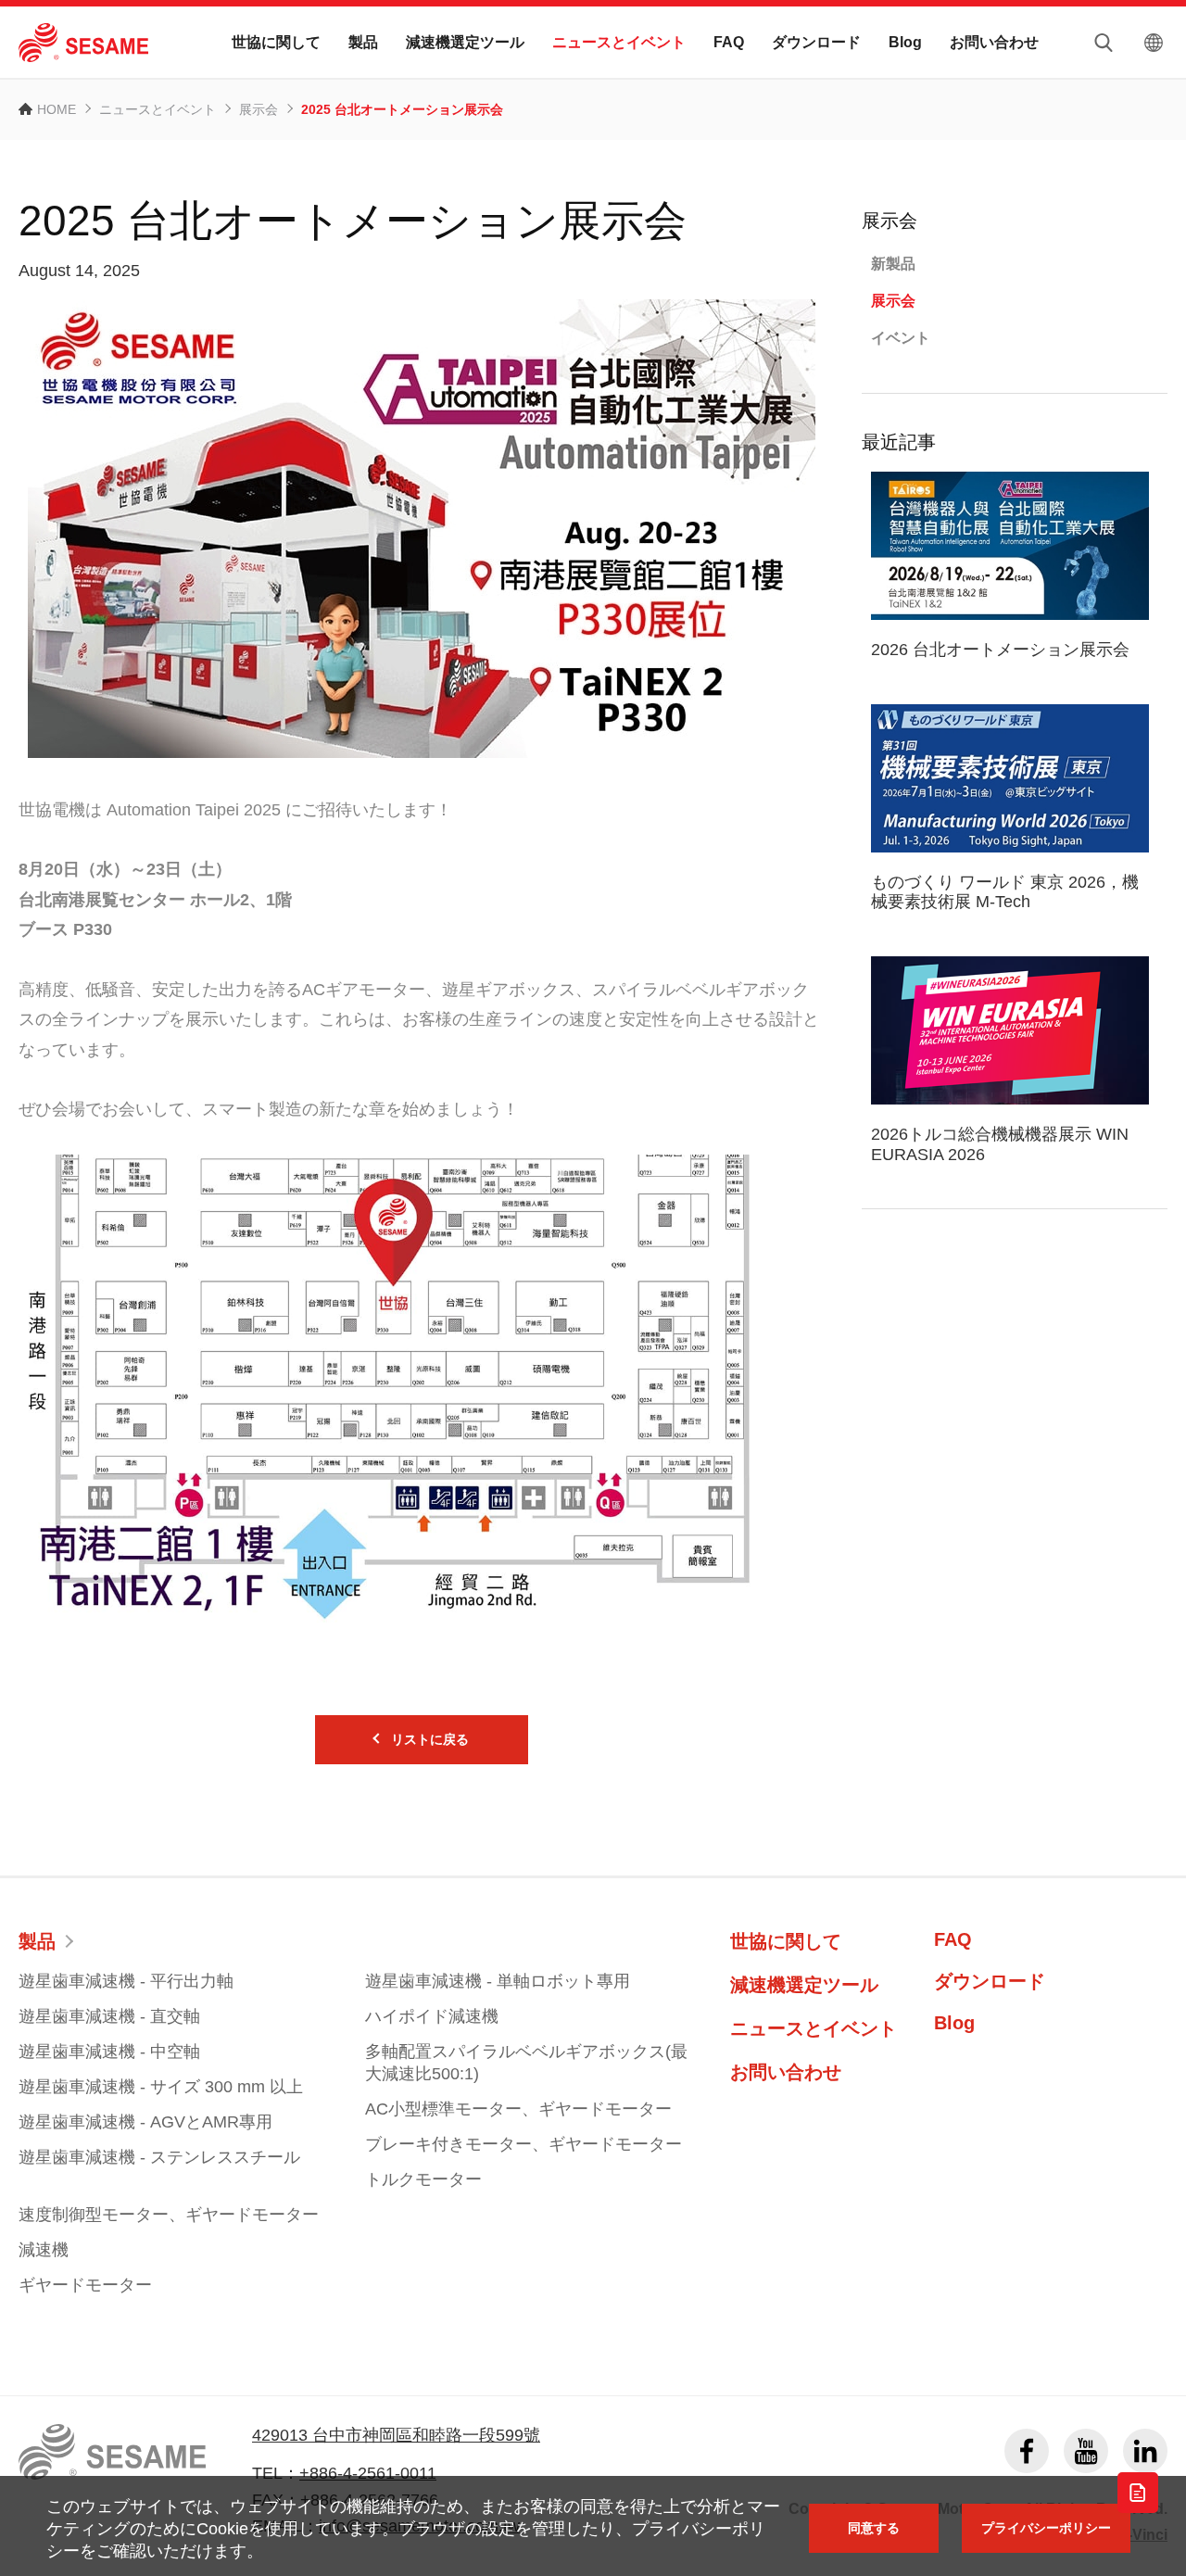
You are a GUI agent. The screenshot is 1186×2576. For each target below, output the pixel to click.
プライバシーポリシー (1046, 2528)
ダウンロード (816, 42)
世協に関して (276, 42)
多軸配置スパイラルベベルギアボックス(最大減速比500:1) (526, 2063)
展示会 (259, 109)
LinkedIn (1145, 2451)
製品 (363, 42)
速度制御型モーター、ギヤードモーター (169, 2215)
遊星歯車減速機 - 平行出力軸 (126, 1981)
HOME (57, 109)
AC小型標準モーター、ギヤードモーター (518, 2109)
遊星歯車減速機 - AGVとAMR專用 (145, 2122)
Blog (905, 42)
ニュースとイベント (619, 42)
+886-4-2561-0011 (368, 2473)
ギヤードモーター (85, 2285)
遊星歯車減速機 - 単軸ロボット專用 (498, 1981)
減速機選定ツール (465, 42)
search (1104, 43)
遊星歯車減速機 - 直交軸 (109, 2016)
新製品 (893, 264)
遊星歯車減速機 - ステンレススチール (159, 2157)
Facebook (1027, 2451)
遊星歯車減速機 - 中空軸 (109, 2052)
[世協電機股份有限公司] (83, 43)
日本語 (1154, 43)
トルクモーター (423, 2179)
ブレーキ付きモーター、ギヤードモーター (524, 2144)
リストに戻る (430, 1739)
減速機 (44, 2250)
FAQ (729, 42)
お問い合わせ (994, 42)
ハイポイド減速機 (432, 2016)
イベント (901, 338)
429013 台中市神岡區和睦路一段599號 (396, 2435)
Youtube (1086, 2451)
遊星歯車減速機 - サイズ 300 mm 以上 (161, 2087)
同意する (874, 2528)
